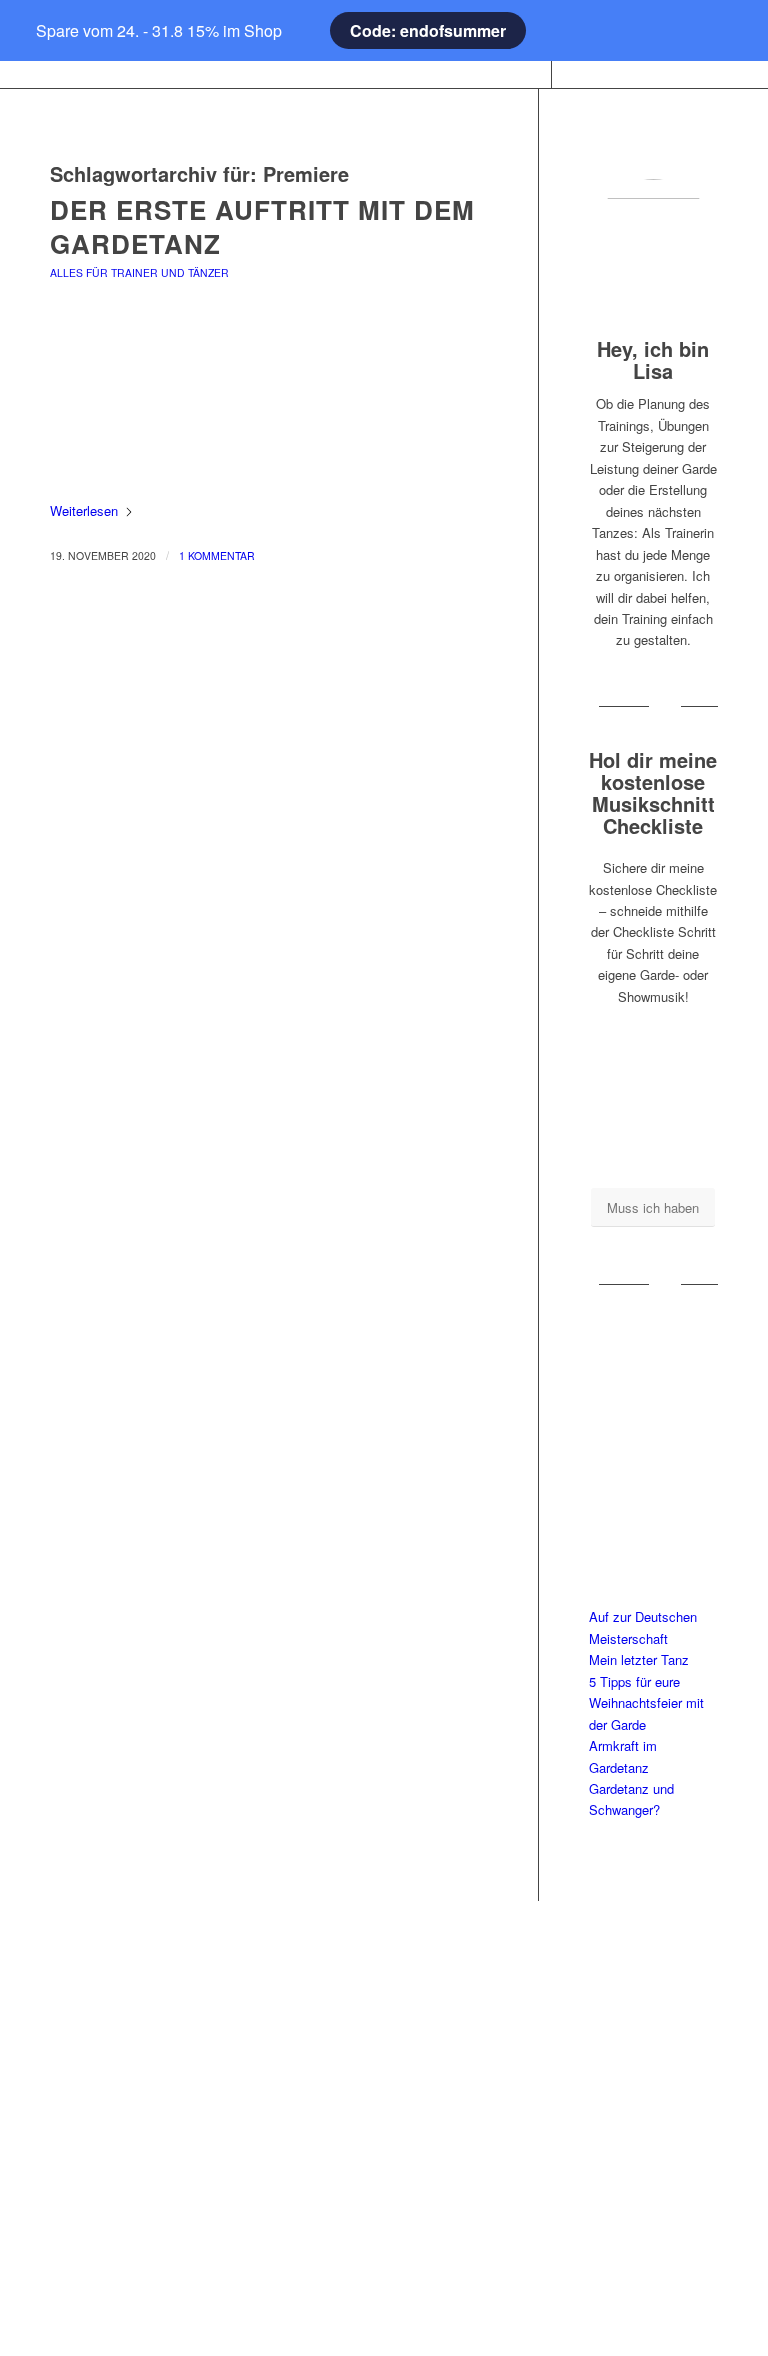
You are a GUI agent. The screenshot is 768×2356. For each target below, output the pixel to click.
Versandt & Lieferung (383, 2211)
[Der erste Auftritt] (269, 411)
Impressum (383, 1995)
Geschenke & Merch (147, 2060)
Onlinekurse (147, 2027)
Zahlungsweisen (383, 2146)
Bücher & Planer (147, 1995)
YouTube (620, 2027)
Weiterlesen (84, 510)
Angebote (147, 2125)
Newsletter (383, 2244)
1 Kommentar (217, 555)
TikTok (620, 2060)
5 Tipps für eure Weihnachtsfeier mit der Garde (646, 1703)
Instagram (620, 1995)
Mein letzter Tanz (639, 1659)
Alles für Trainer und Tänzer (139, 272)
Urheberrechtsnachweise (384, 2114)
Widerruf (384, 2179)
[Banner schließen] (45, 31)
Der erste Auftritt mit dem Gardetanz (262, 226)
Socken (148, 2092)
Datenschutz (383, 2081)
